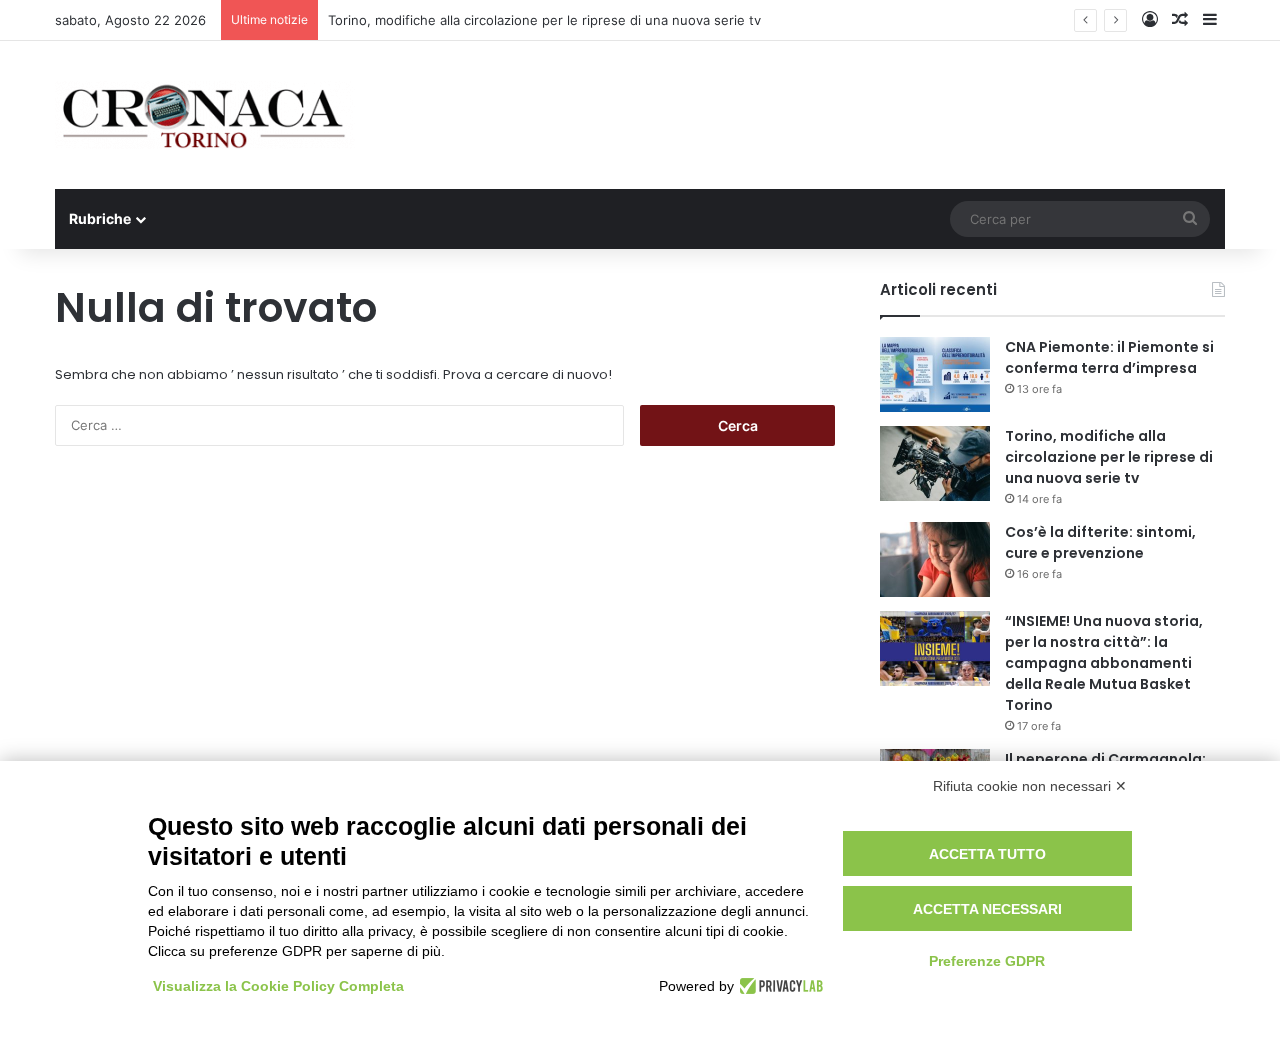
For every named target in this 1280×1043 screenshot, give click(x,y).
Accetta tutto (987, 854)
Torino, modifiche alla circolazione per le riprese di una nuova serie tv (544, 20)
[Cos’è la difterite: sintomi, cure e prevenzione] (935, 559)
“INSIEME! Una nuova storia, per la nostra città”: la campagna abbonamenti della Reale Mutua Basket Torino (1104, 663)
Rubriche (100, 218)
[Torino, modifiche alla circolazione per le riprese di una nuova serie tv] (935, 463)
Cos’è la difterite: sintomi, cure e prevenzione (1100, 542)
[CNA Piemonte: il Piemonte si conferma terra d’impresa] (935, 374)
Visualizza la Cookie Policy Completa (278, 986)
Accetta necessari (987, 909)
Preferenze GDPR (987, 961)
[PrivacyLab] (778, 986)
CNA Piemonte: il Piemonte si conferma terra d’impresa (1109, 357)
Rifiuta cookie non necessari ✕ (1030, 786)
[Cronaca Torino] (205, 115)
